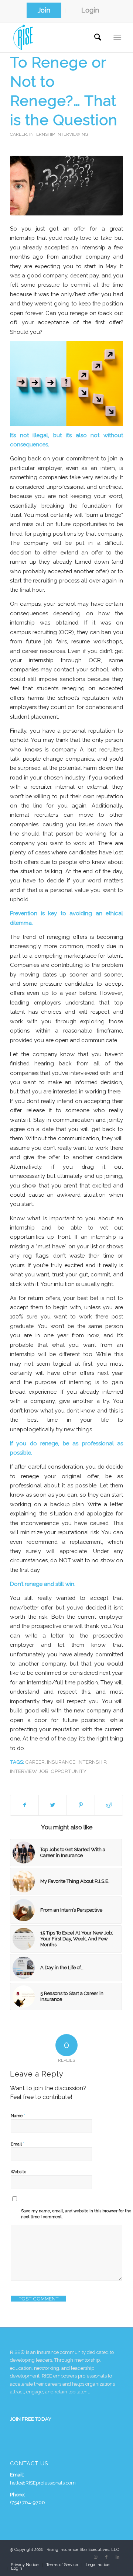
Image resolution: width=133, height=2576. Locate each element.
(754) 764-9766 (28, 2502)
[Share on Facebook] (24, 1805)
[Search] (98, 37)
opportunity (69, 1771)
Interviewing (72, 134)
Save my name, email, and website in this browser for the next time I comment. (76, 2214)
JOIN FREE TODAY (31, 2419)
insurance (61, 1762)
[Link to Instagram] (95, 2557)
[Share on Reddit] (109, 1805)
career (35, 1762)
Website (18, 2172)
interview (23, 1771)
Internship (42, 134)
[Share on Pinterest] (81, 1805)
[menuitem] (44, 11)
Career (18, 134)
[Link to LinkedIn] (117, 2557)
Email (18, 2144)
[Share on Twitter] (53, 1805)
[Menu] (117, 37)
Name (18, 2115)
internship (92, 1762)
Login (90, 10)
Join (44, 10)
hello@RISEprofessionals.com (43, 2483)
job (44, 1771)
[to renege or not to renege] (66, 186)
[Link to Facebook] (106, 2557)
